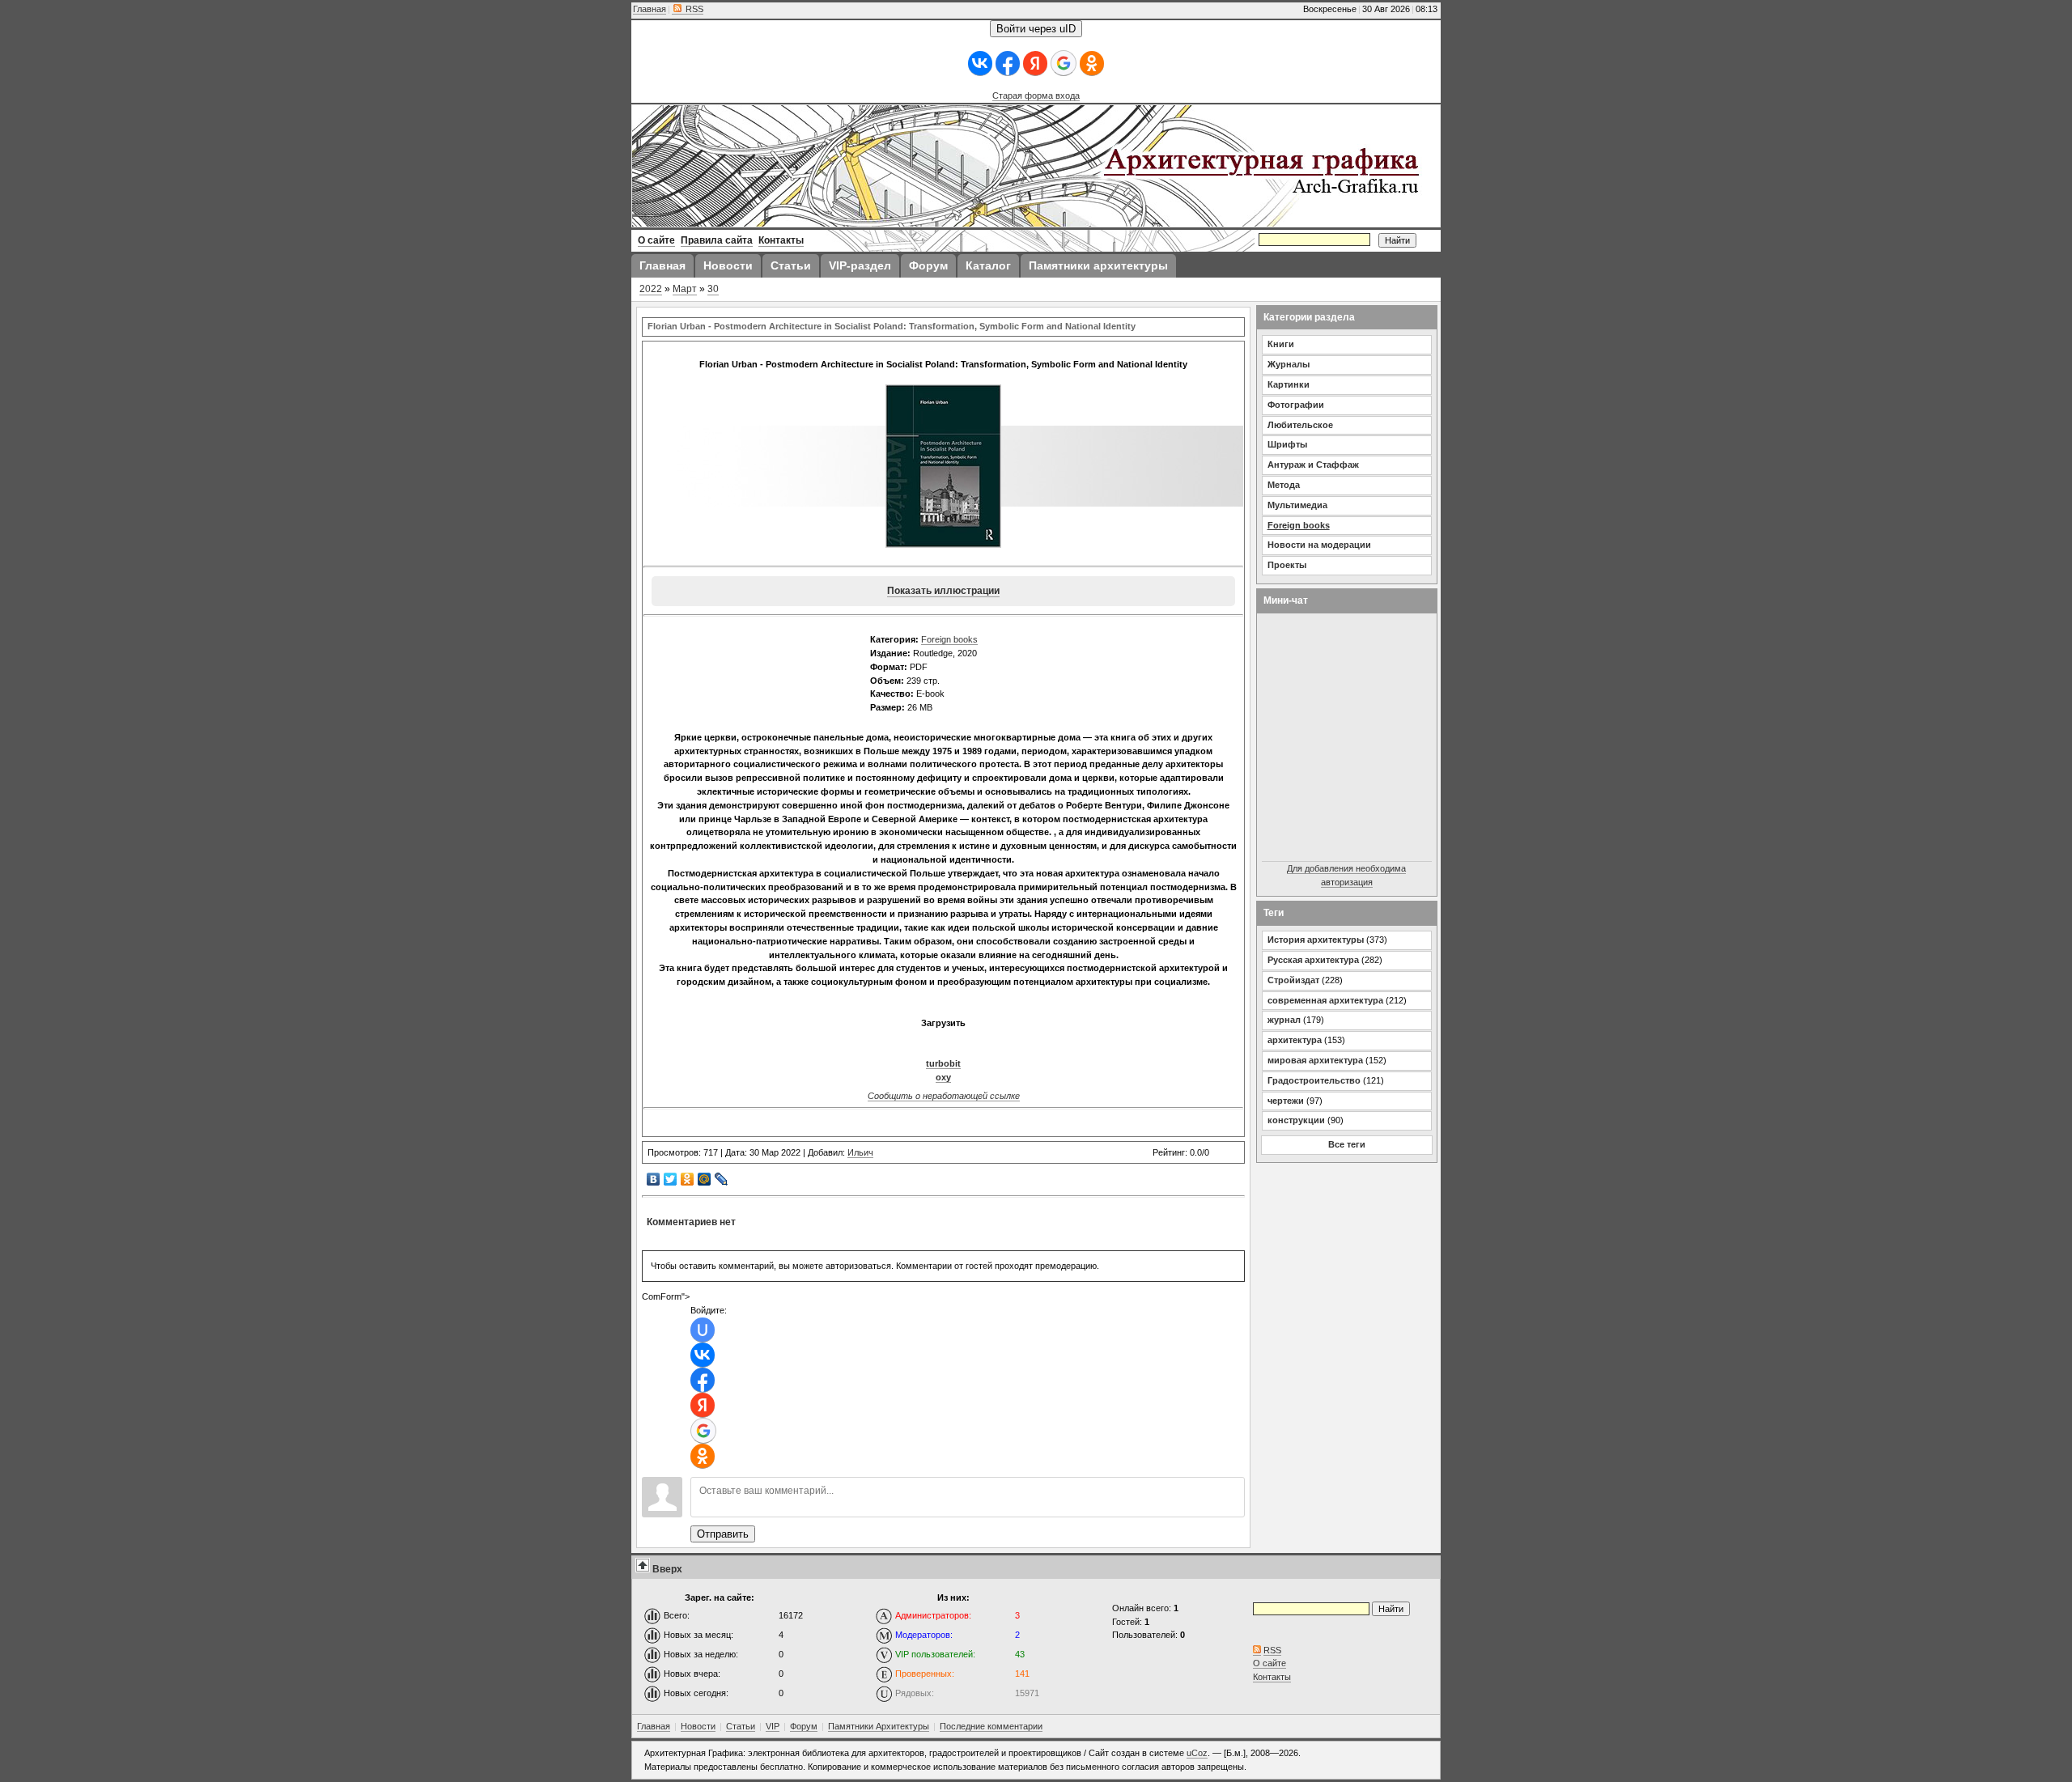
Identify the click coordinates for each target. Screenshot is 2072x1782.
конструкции (1296, 1120)
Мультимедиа (1297, 505)
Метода (1284, 485)
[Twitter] (671, 1179)
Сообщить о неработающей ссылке (944, 1096)
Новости (698, 1726)
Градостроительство (1314, 1080)
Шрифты (1287, 444)
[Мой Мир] (705, 1179)
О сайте (1270, 1663)
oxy (943, 1077)
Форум (804, 1726)
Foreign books (949, 639)
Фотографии (1296, 405)
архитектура (1295, 1040)
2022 (651, 289)
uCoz (1197, 1753)
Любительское (1300, 425)
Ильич (860, 1152)
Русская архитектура (1313, 960)
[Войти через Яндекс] (1035, 64)
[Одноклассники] (688, 1179)
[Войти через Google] (1064, 63)
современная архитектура (1325, 1000)
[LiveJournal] (722, 1179)
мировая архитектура (1315, 1060)
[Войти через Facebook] (1008, 64)
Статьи (741, 1726)
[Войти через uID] (703, 1330)
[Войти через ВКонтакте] (980, 64)
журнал (1284, 1020)
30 (713, 289)
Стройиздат (1293, 980)
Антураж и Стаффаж (1313, 465)
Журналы (1289, 364)
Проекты (1287, 565)
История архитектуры (1316, 940)
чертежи (1286, 1101)
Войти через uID (1036, 29)
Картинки (1289, 384)
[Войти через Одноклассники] (1092, 64)
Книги (1281, 344)
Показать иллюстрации (943, 591)
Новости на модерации (1319, 545)
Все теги (1347, 1144)
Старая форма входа (1036, 95)
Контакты (1272, 1677)
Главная (650, 9)
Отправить (723, 1534)
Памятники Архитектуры (879, 1726)
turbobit (943, 1063)
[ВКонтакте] (654, 1179)
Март (685, 289)
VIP (773, 1726)
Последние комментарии (991, 1726)
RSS (693, 9)
